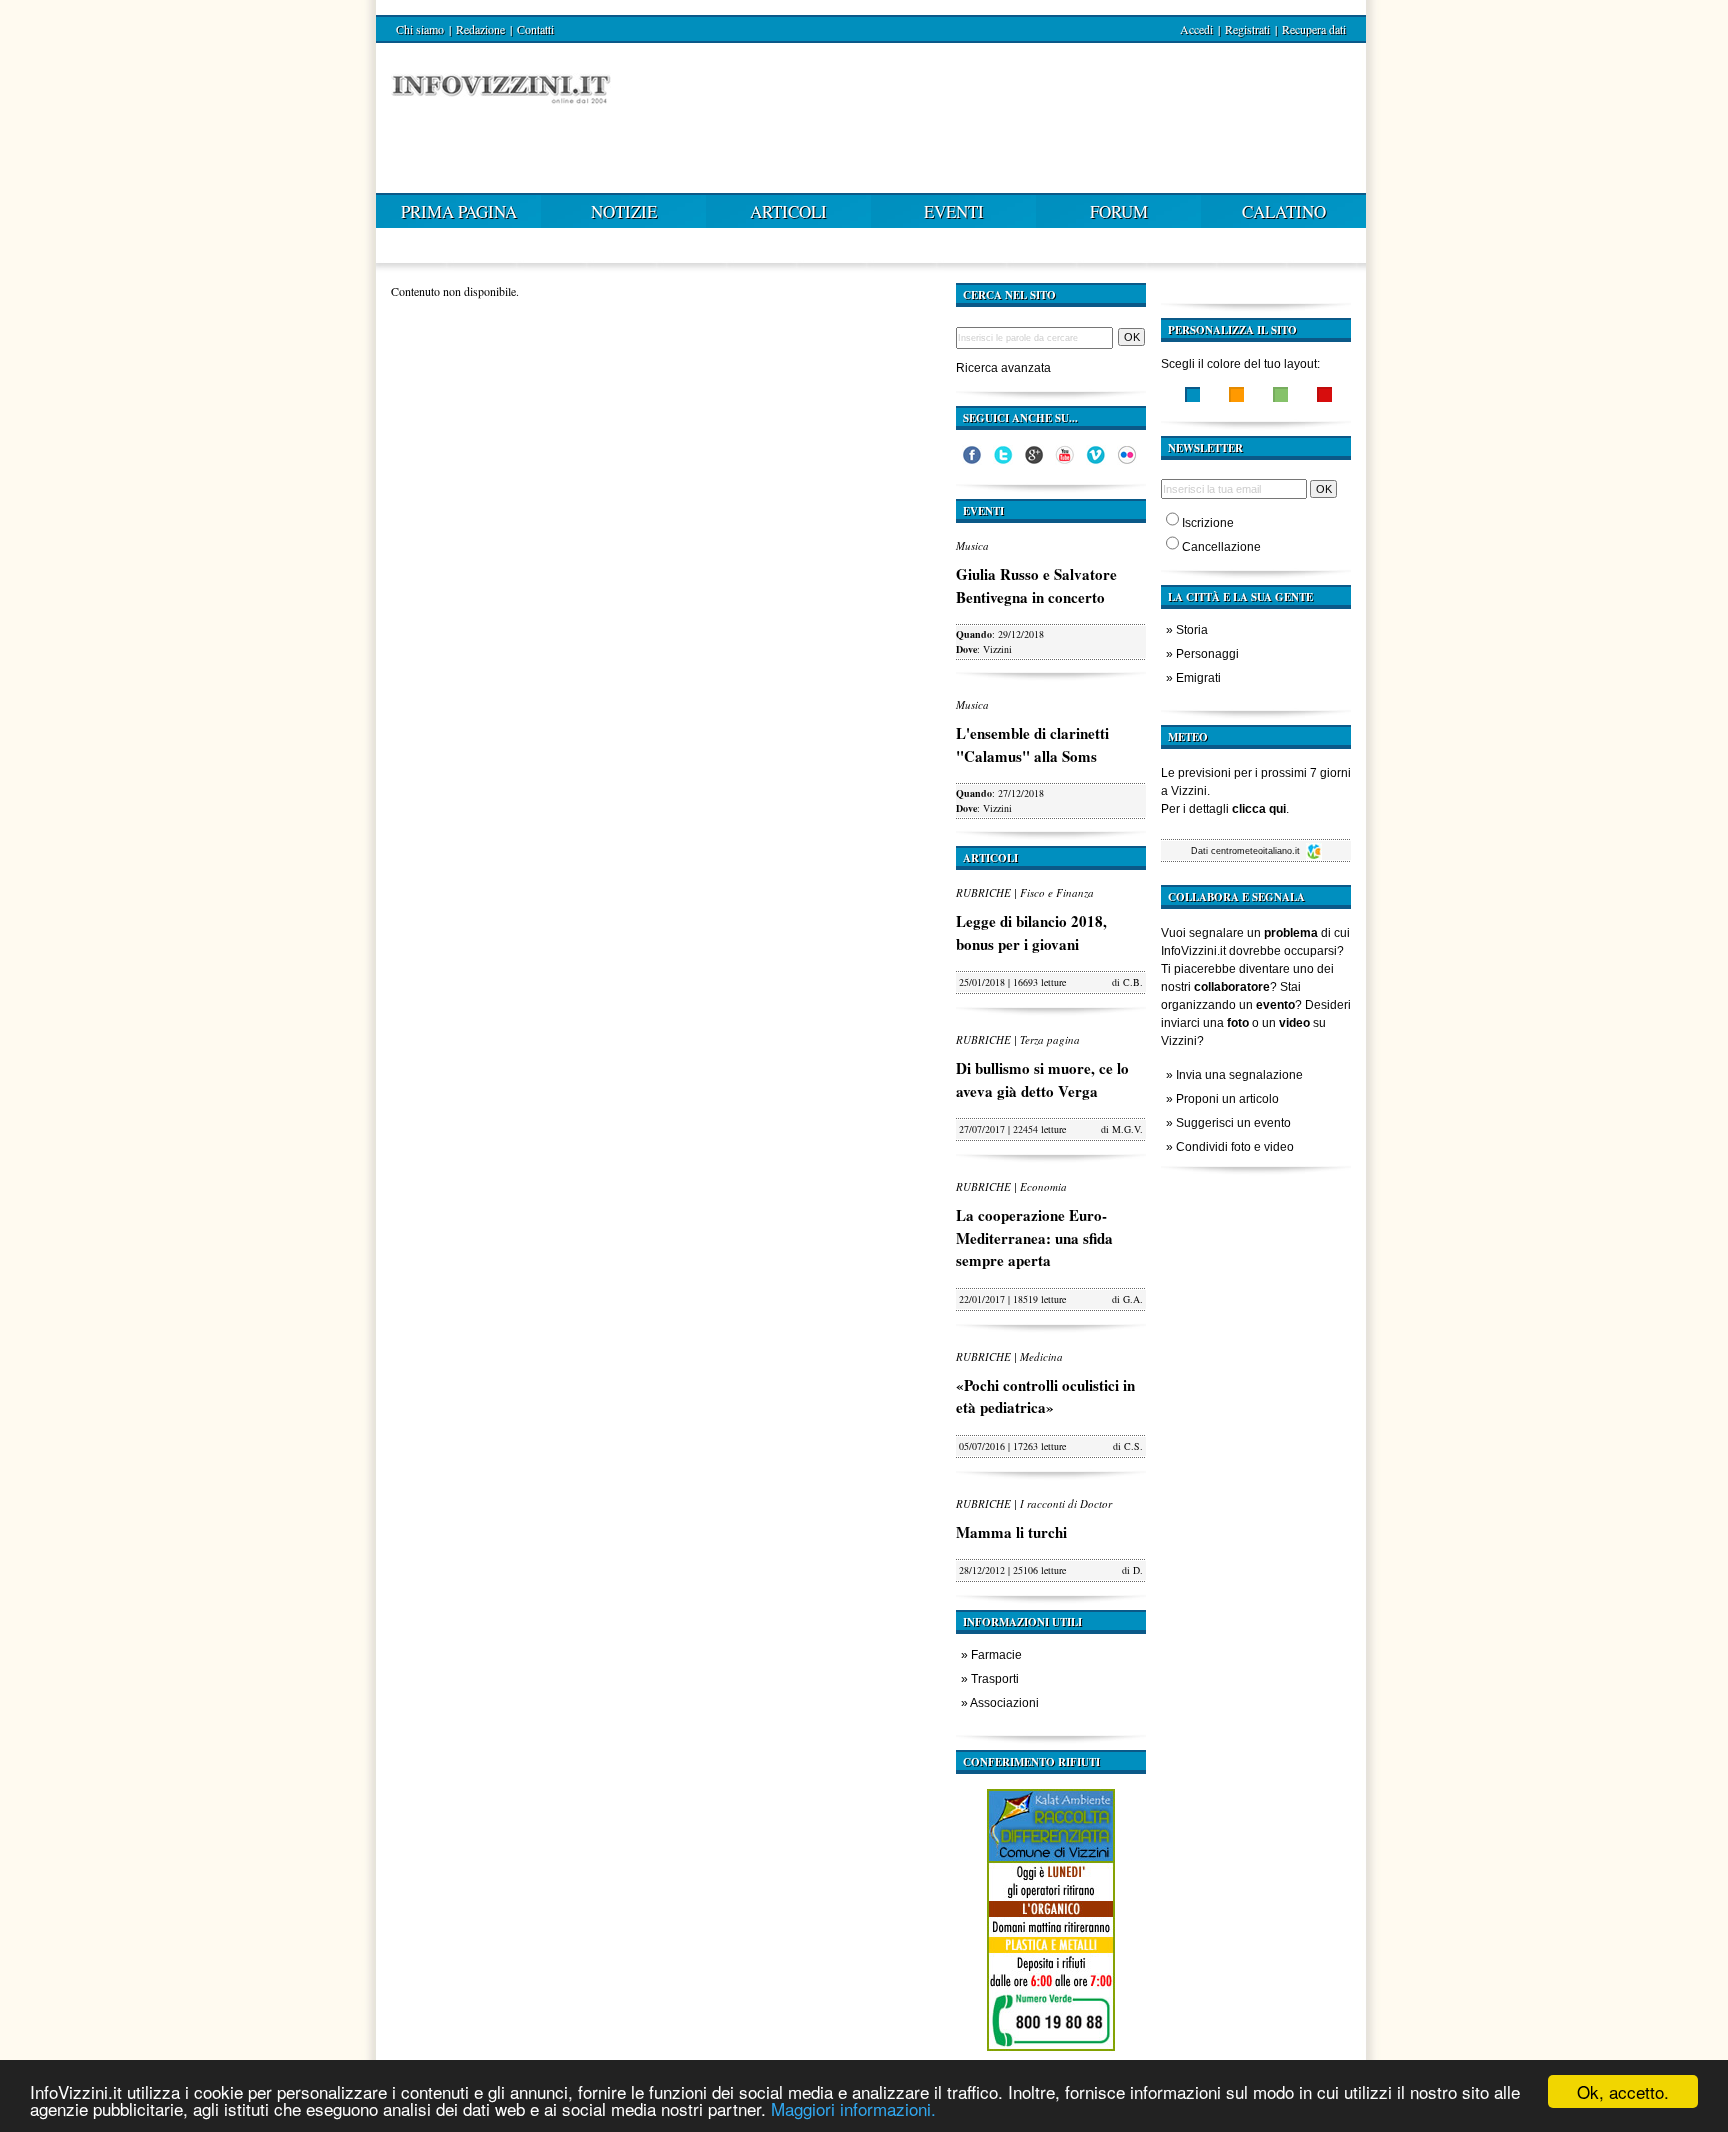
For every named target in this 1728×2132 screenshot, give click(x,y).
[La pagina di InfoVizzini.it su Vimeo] (1096, 460)
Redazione (480, 29)
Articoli (788, 211)
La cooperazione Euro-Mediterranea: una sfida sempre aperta (1034, 1237)
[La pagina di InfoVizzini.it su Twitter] (1003, 460)
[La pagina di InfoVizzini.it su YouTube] (1065, 460)
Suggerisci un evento (1233, 1123)
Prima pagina (459, 211)
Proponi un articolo (1227, 1099)
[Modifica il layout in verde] (1280, 397)
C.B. (1133, 982)
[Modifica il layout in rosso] (1324, 397)
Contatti (535, 29)
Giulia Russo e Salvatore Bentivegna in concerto (1036, 585)
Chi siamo (420, 29)
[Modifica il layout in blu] (1192, 397)
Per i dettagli (1223, 809)
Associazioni (1004, 1703)
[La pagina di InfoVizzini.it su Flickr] (1127, 460)
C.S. (1133, 1446)
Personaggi (1207, 654)
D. (1138, 1570)
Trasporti (995, 1679)
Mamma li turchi (1011, 1532)
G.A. (1133, 1299)
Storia (1192, 630)
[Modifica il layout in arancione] (1236, 397)
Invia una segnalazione (1239, 1075)
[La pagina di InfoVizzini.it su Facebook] (972, 460)
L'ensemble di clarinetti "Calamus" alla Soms (1032, 744)
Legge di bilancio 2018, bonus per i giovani (1031, 932)
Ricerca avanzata (1003, 368)
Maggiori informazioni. (853, 2108)
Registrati (1247, 29)
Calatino (1284, 211)
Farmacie (996, 1655)
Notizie (624, 211)
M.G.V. (1127, 1129)
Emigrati (1198, 678)
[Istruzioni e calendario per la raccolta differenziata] (1051, 2056)
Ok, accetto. (1623, 2091)
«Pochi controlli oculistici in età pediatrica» (1045, 1396)
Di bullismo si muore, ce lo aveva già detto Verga (1042, 1079)
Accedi (1196, 29)
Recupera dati (1314, 29)
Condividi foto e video (1235, 1147)
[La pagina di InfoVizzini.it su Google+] (1034, 460)
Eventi (954, 211)
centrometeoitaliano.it (1257, 851)
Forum (1119, 211)
